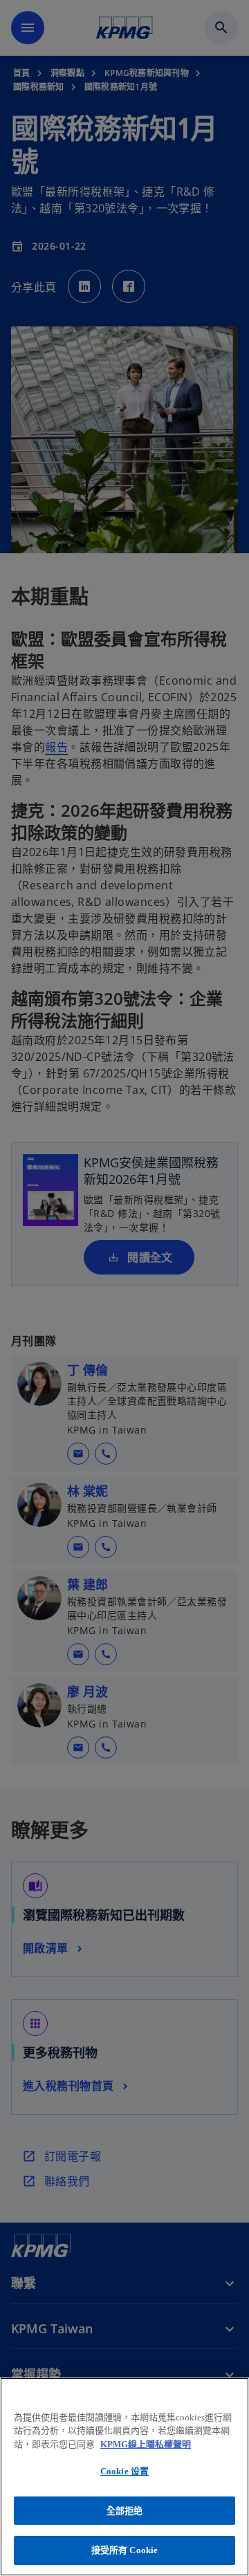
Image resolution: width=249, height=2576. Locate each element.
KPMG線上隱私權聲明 (146, 2444)
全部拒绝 (125, 2511)
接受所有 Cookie (124, 2550)
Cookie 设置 (124, 2471)
